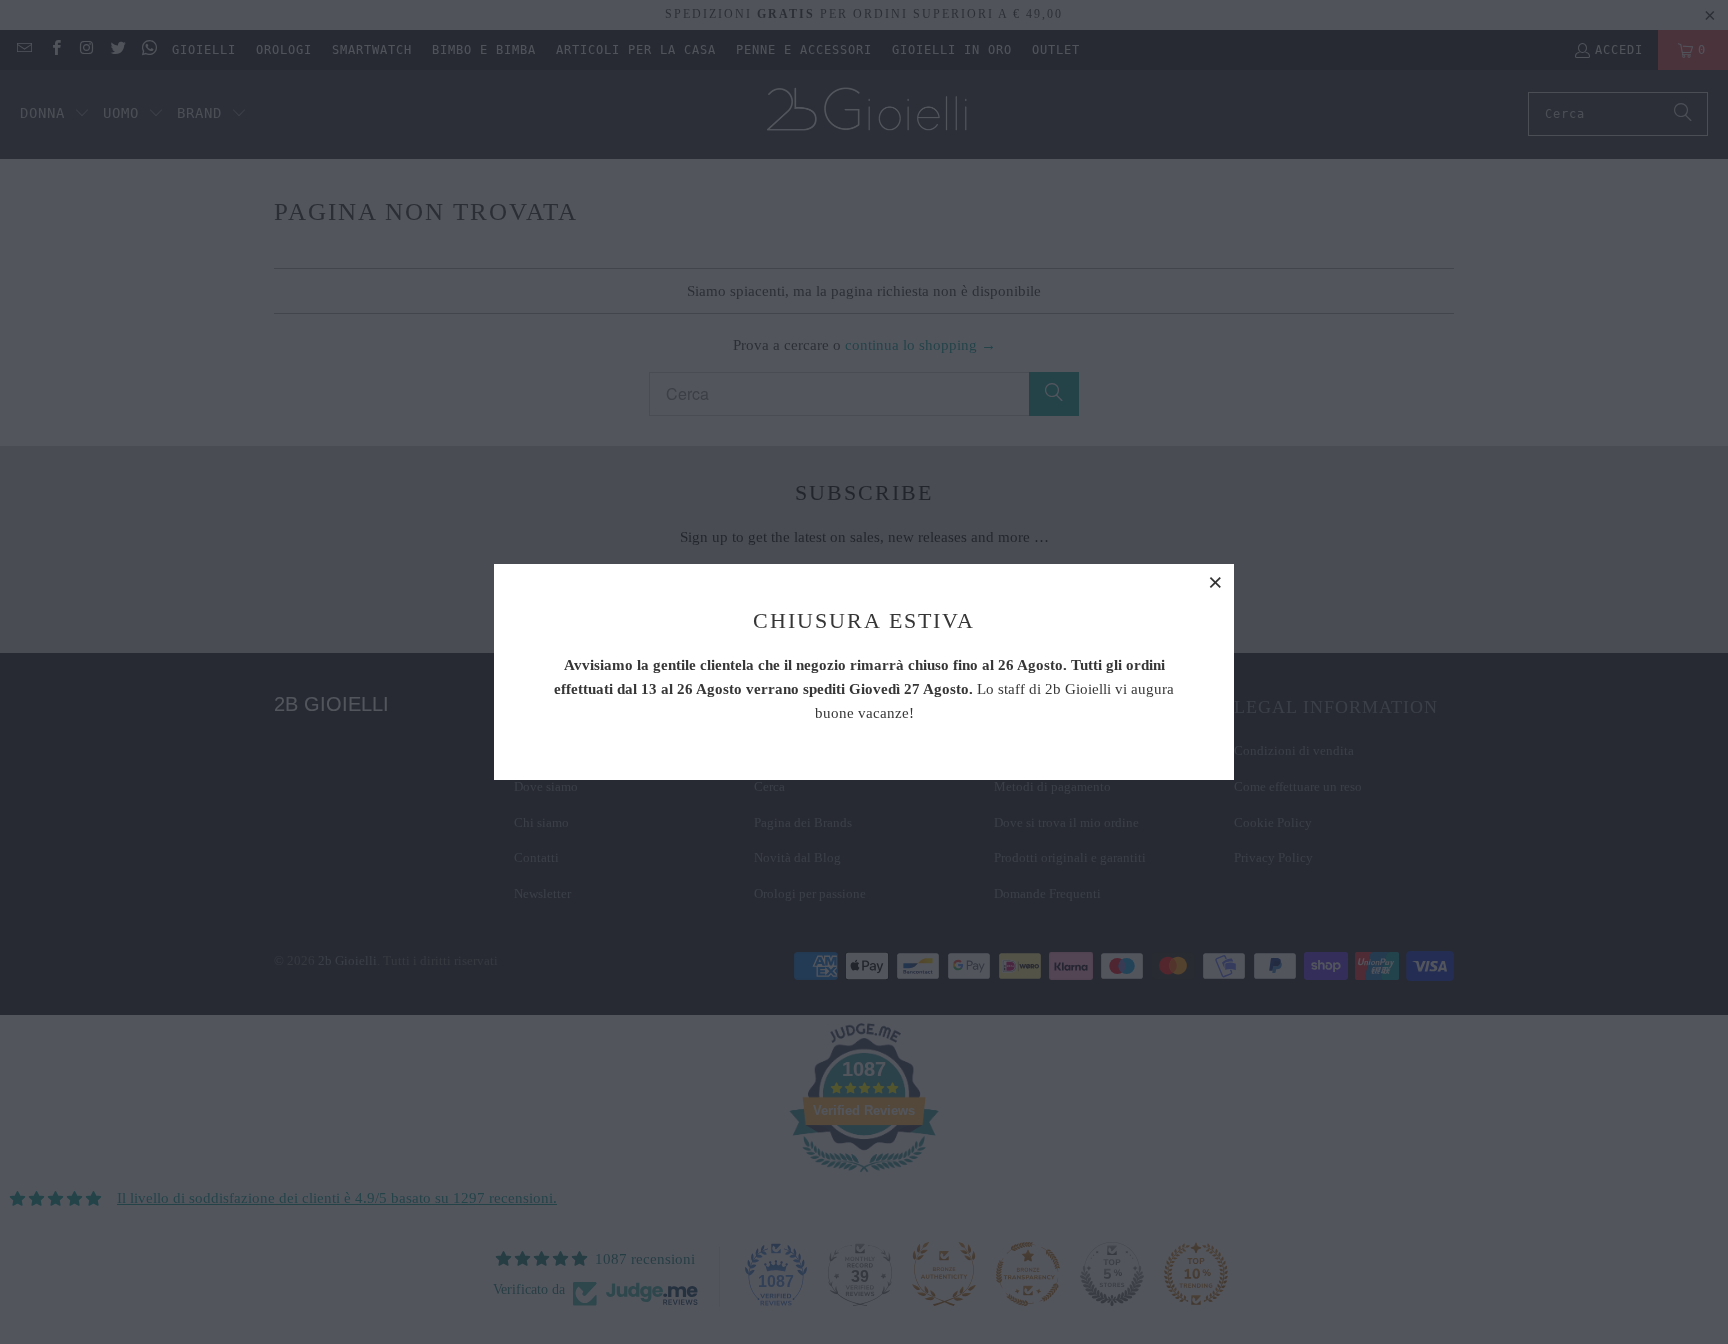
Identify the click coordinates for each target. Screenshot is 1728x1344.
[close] (1216, 582)
